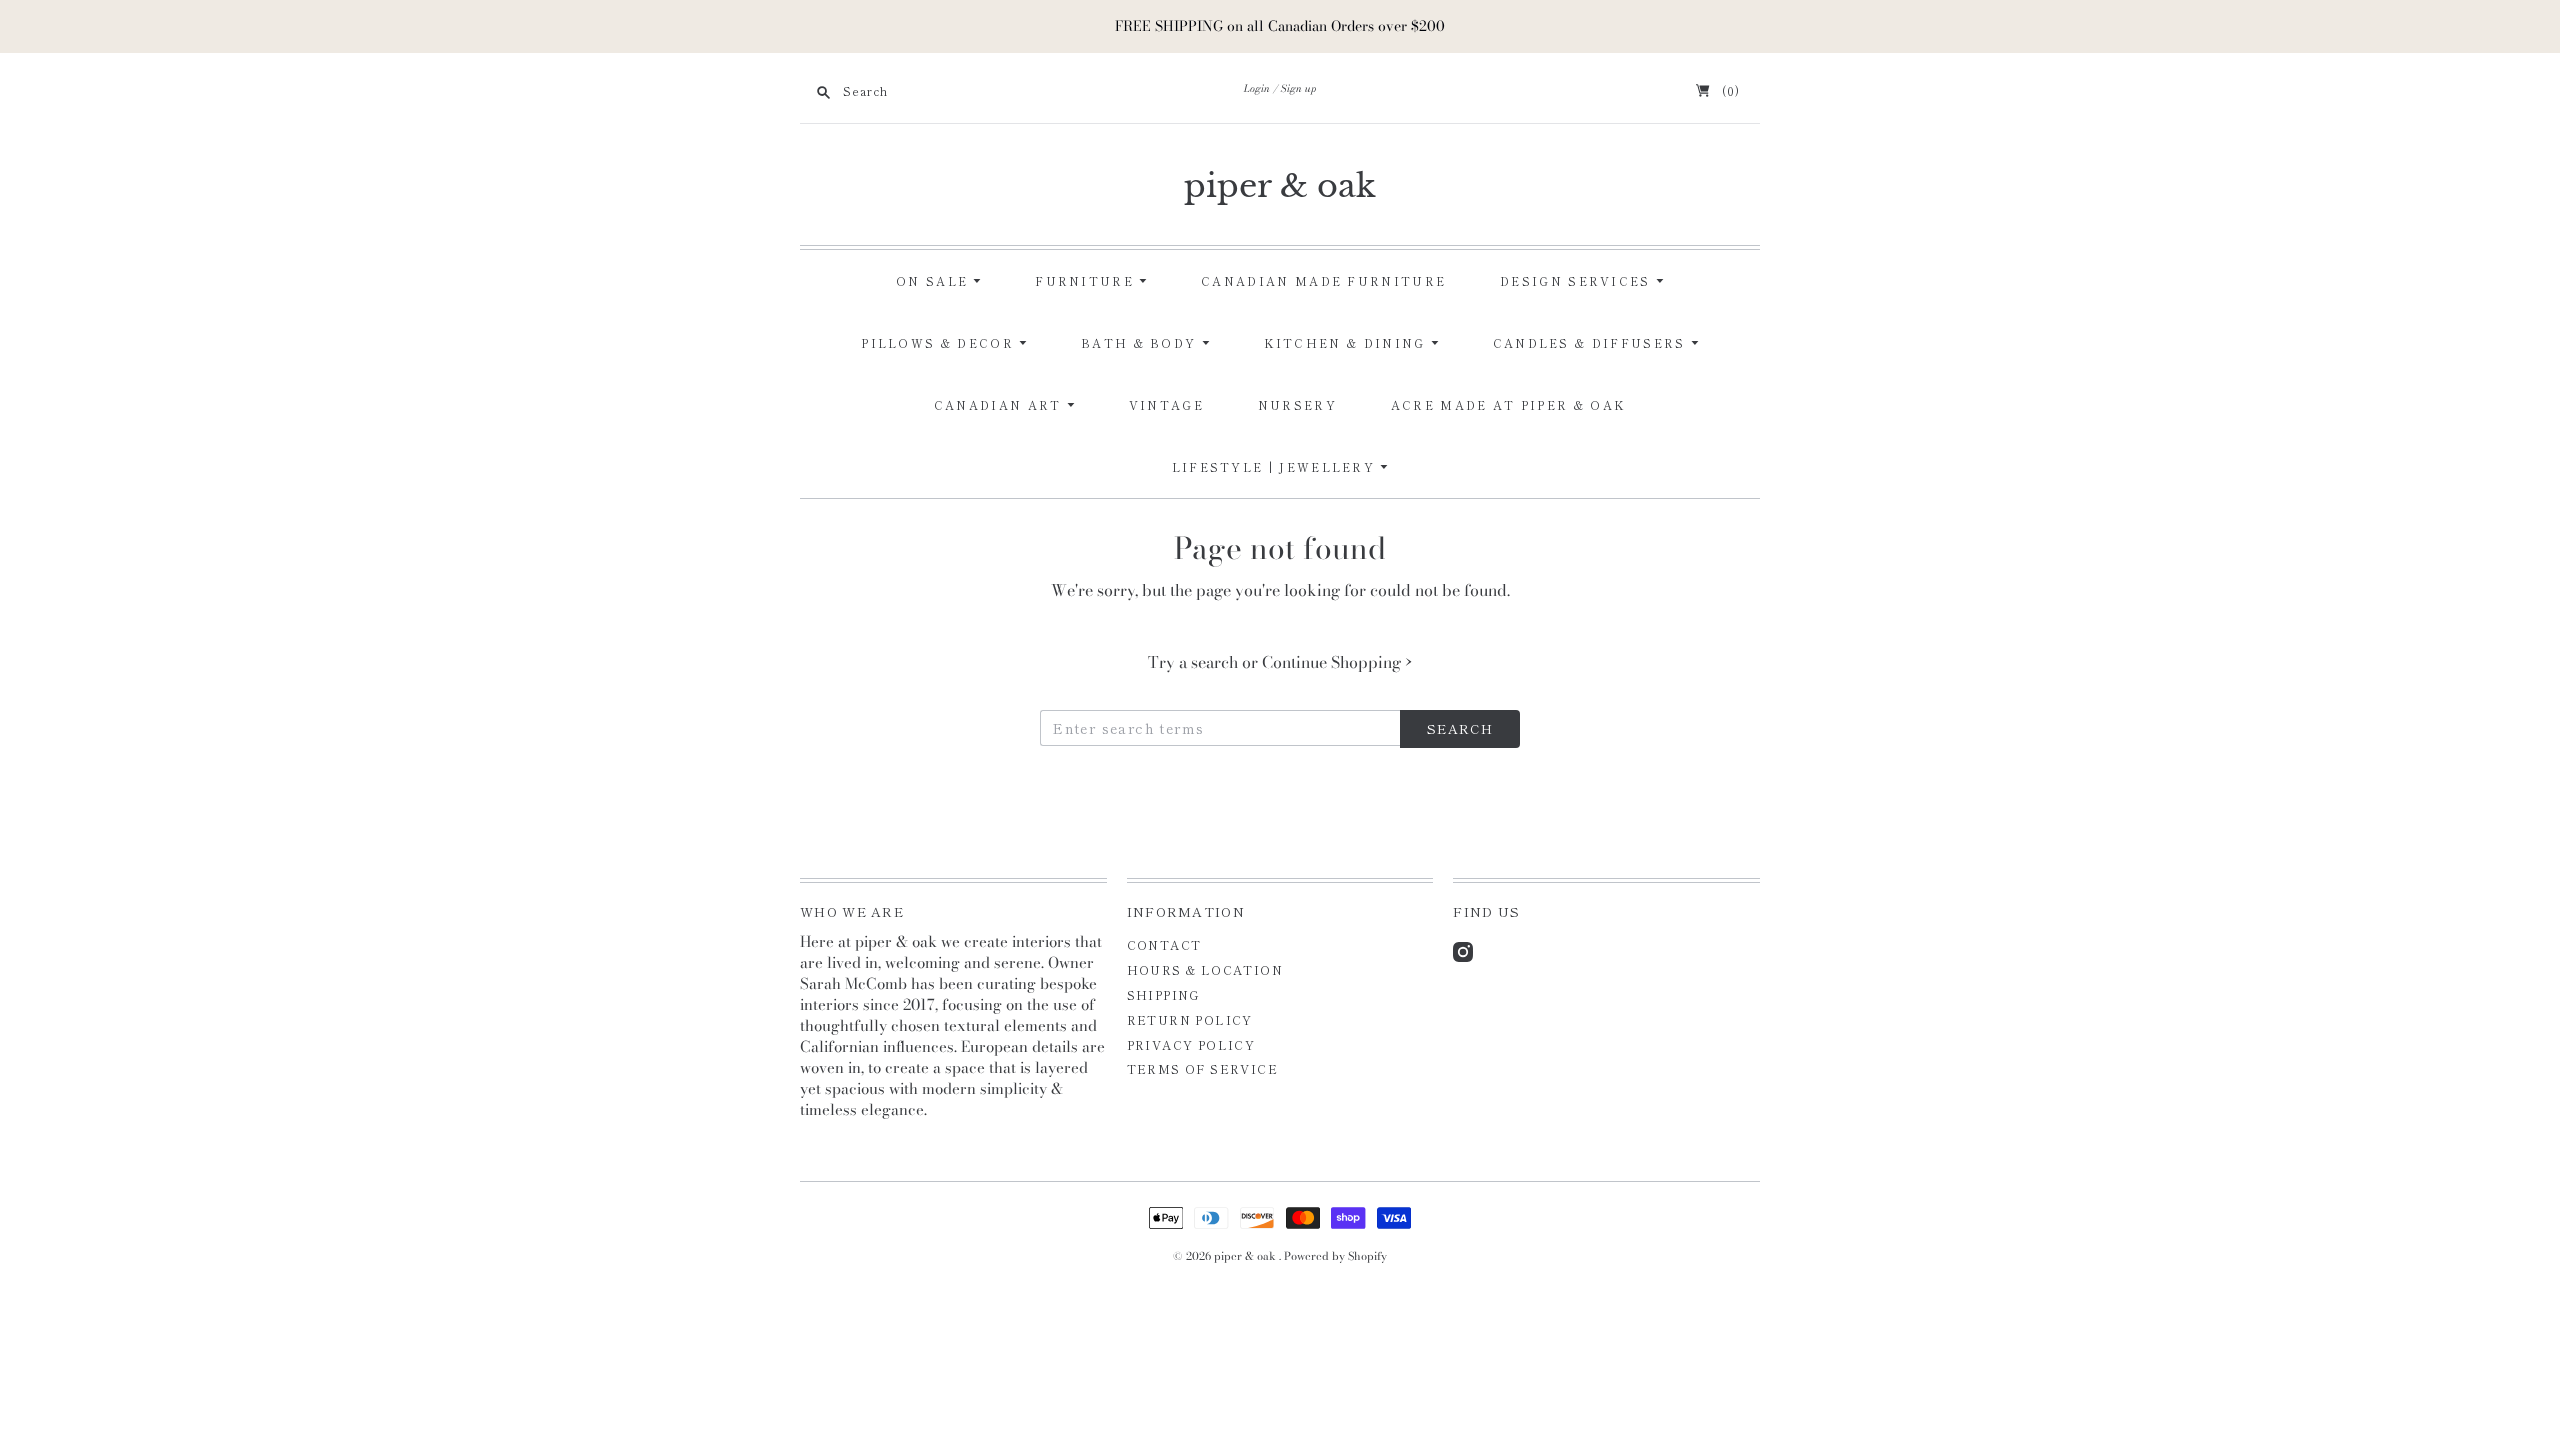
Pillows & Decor (940, 343)
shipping (1163, 994)
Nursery (1297, 405)
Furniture (1087, 281)
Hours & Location (1205, 969)
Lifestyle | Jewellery (1276, 467)
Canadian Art (1000, 405)
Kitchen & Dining (1347, 343)
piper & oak (1280, 186)
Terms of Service (1202, 1068)
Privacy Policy (1191, 1044)
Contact (1164, 944)
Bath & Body (1141, 343)
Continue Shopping (1337, 662)
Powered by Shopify (1335, 1256)
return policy (1190, 1019)
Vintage (1166, 405)
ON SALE (934, 281)
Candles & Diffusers (1592, 343)
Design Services (1578, 281)
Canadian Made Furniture (1323, 281)
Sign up (1299, 88)
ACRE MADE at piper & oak (1508, 405)
